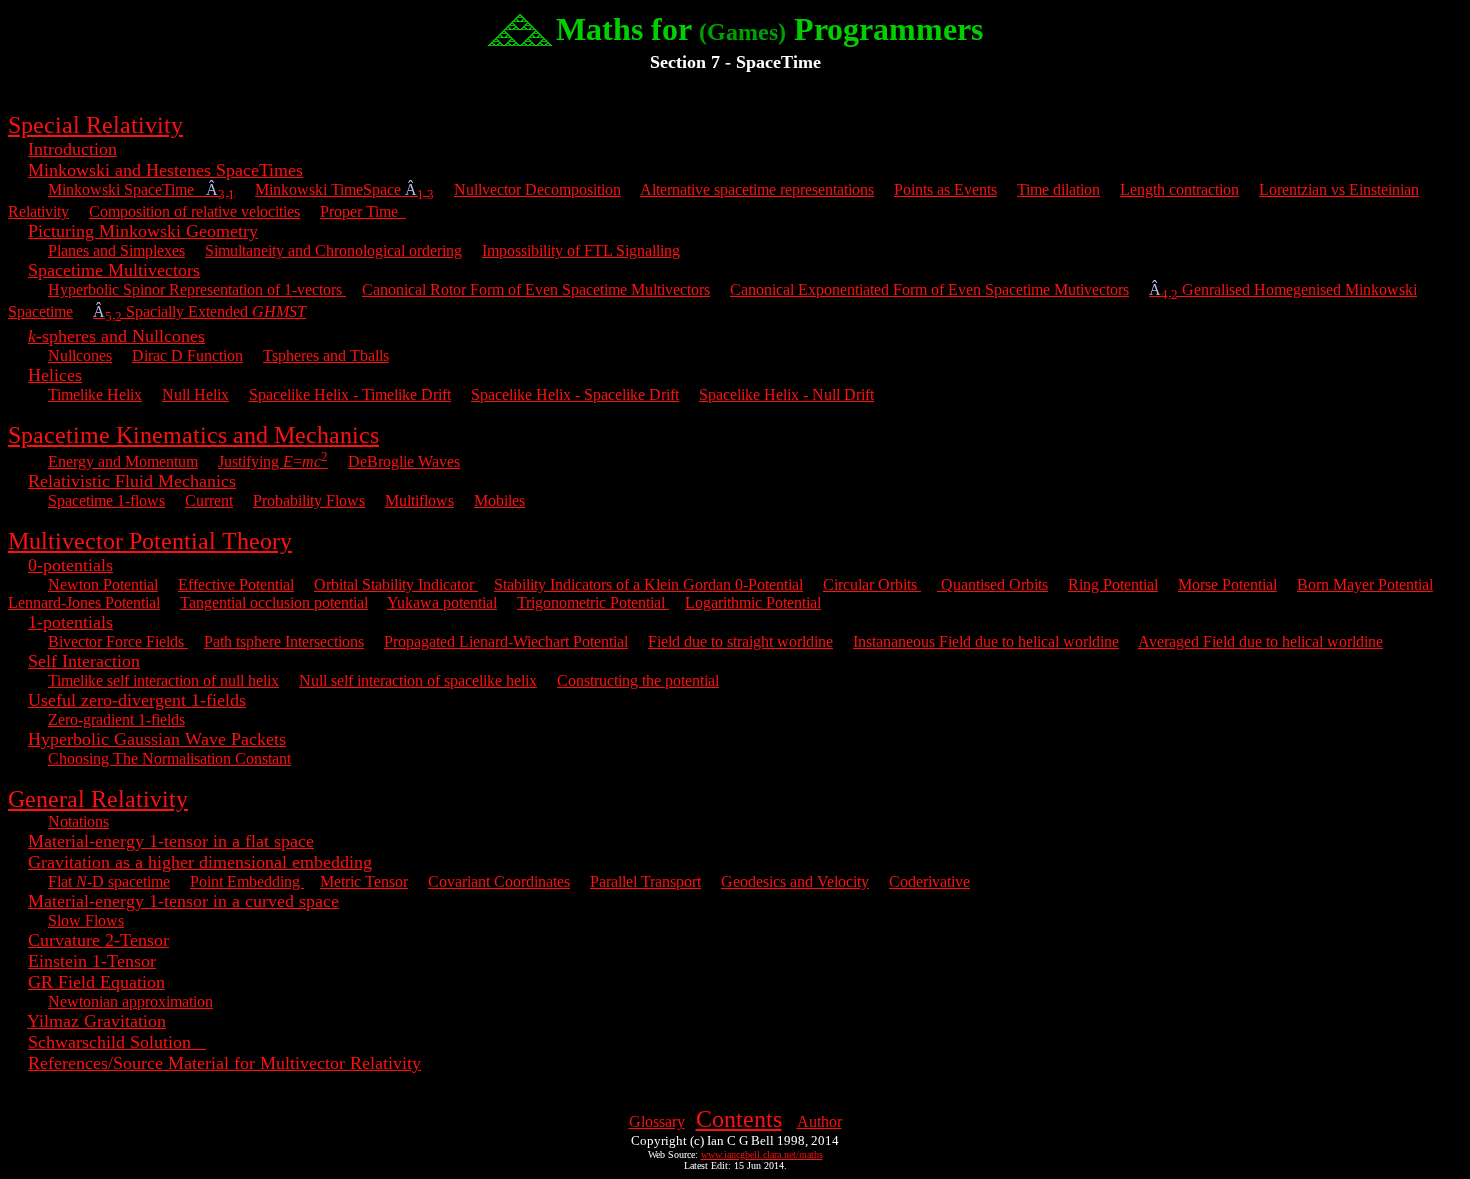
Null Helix (195, 394)
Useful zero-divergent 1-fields (137, 700)
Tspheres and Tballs (326, 355)
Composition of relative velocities (194, 211)
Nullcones (80, 355)
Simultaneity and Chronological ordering (333, 250)
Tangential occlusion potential (274, 602)
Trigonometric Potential (593, 602)
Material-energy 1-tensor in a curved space (183, 901)
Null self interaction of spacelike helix (418, 680)
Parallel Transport (645, 881)
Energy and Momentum (123, 461)
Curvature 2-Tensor (98, 940)
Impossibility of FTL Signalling (581, 250)
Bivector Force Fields (118, 641)
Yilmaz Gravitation (96, 1021)
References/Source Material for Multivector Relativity (224, 1063)
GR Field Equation (96, 982)
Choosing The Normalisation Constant (169, 758)
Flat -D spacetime (109, 881)
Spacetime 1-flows (106, 500)
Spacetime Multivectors (114, 270)
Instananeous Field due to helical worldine (986, 641)
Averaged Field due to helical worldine (1260, 641)
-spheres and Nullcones (116, 336)
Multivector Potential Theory (150, 541)
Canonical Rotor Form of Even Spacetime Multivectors (536, 289)
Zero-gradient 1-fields (116, 719)
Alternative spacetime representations (757, 189)
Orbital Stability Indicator (396, 584)
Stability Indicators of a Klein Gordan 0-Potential (648, 584)
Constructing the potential (638, 680)
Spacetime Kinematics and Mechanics (193, 435)
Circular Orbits (872, 584)
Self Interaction (84, 661)
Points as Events (945, 189)
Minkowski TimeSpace (344, 189)
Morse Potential (1227, 584)
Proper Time (363, 211)
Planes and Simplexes (116, 250)
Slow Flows (86, 920)
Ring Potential (1113, 584)
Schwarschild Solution (117, 1042)
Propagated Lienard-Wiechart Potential (506, 641)
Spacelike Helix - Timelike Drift (350, 394)
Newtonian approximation (130, 1001)
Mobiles (499, 500)
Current (209, 500)
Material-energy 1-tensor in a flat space (171, 841)
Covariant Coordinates (499, 881)
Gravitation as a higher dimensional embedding (200, 862)
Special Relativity (95, 125)
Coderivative (929, 881)
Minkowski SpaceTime (141, 189)
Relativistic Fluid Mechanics (132, 481)
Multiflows (419, 500)
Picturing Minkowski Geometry (143, 231)
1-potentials (70, 622)
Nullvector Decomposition (537, 189)
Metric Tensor (364, 881)
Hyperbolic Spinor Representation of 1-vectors (197, 289)
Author (819, 1121)
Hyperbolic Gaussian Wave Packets (157, 739)
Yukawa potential (442, 602)
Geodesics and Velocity (795, 881)
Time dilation (1058, 189)
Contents (739, 1119)
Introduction (72, 149)
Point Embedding (247, 881)
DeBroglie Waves (404, 461)
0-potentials (70, 565)
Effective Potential (236, 584)
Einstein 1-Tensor (92, 961)
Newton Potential (103, 584)
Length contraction (1179, 189)
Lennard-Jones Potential (84, 602)
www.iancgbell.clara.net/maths (762, 1154)
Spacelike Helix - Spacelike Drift (575, 394)
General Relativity (98, 799)
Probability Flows (309, 500)
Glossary (657, 1121)
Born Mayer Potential (1365, 584)
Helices (55, 375)
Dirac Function (187, 355)
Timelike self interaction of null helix (163, 680)
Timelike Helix (95, 394)
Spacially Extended (199, 311)
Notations (78, 821)
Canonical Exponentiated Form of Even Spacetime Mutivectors (929, 289)
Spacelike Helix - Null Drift (786, 394)
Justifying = (273, 461)
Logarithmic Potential (753, 602)
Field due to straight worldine (740, 641)
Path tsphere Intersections (284, 641)
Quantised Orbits (992, 584)
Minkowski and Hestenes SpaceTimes (165, 170)
